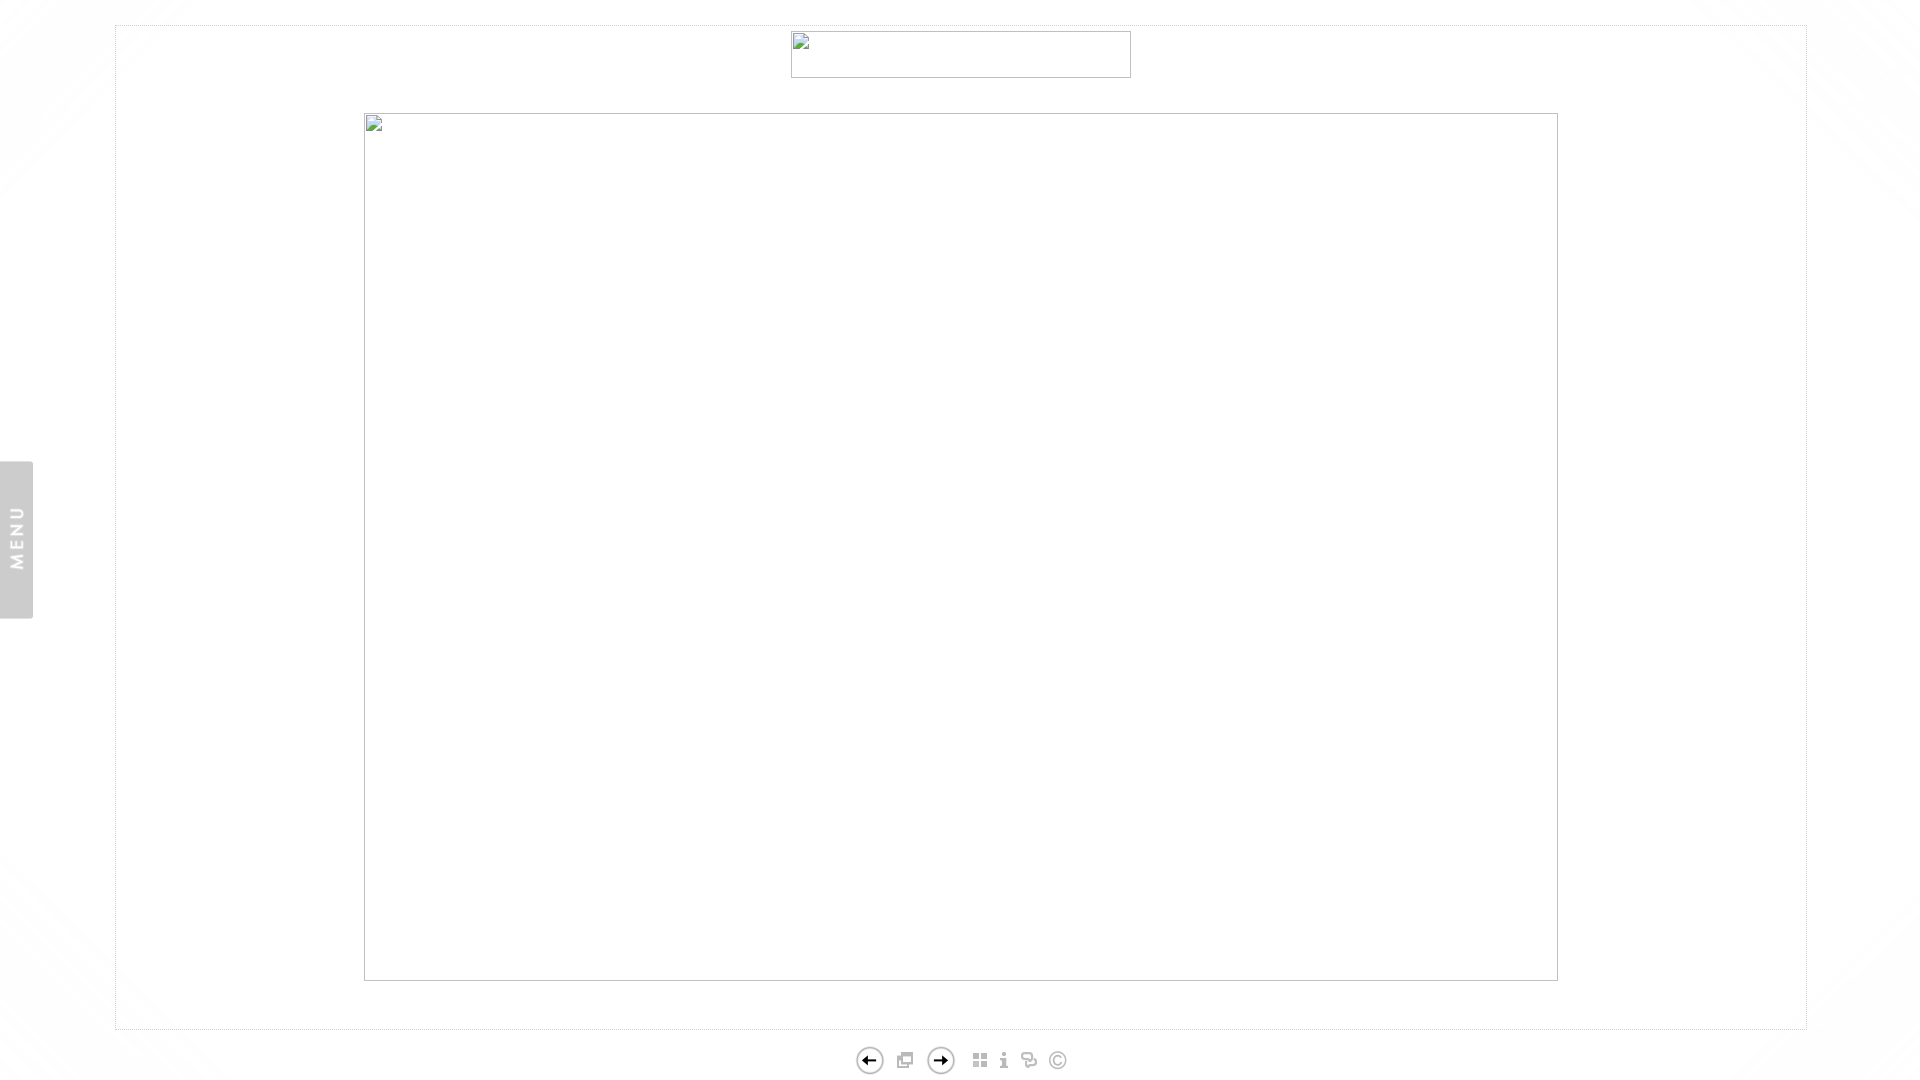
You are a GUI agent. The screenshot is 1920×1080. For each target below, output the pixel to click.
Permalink (961, 1013)
